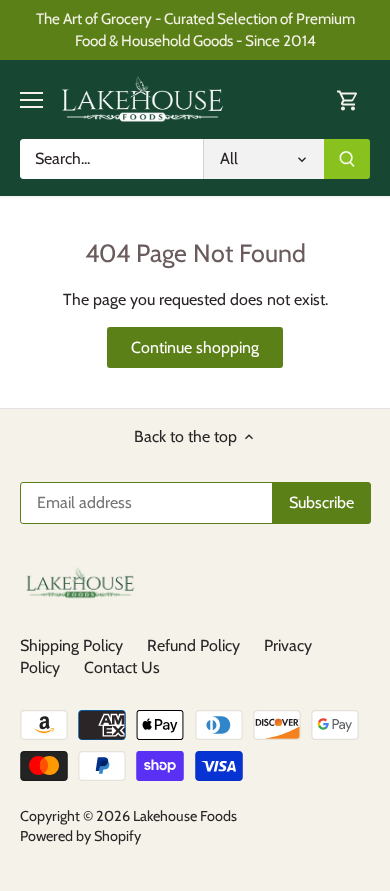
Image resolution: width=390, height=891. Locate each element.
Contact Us (122, 667)
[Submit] (347, 159)
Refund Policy (193, 645)
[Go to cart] (348, 99)
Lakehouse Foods (185, 816)
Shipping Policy (71, 645)
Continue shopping (195, 347)
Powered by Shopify (80, 836)
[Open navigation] (31, 100)
